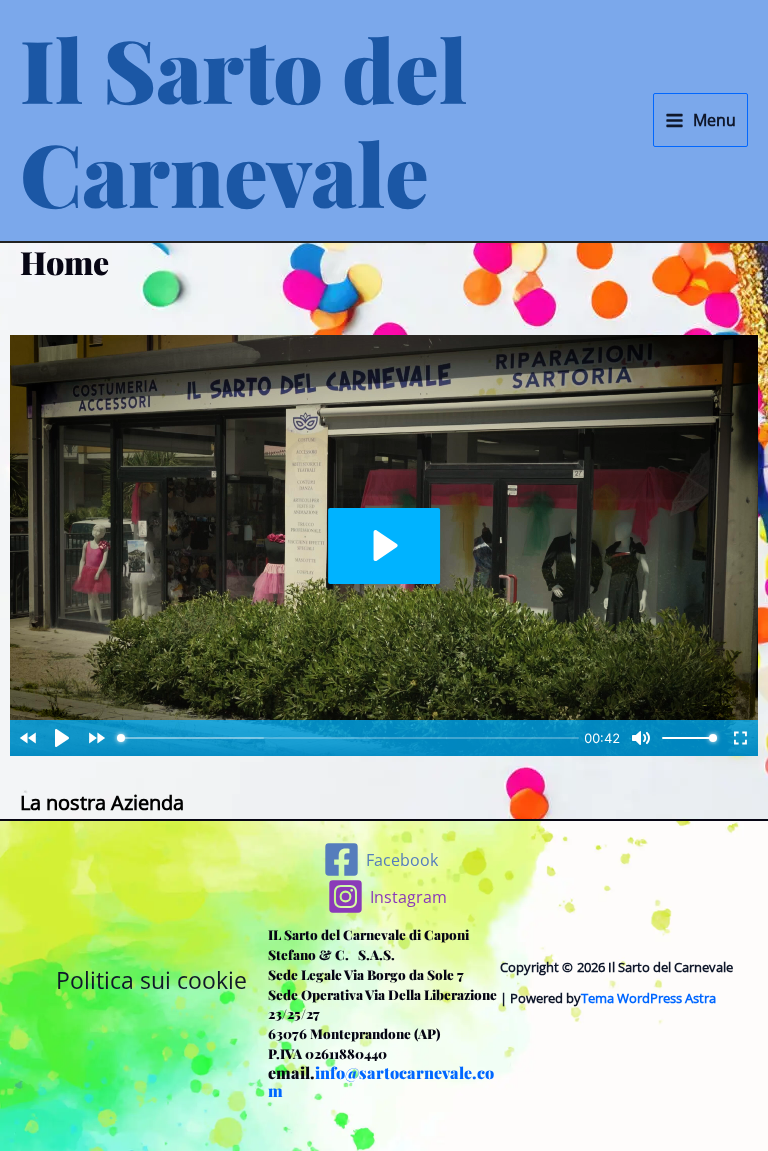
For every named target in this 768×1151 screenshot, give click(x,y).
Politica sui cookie (151, 980)
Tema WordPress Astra (648, 998)
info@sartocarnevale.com (381, 1082)
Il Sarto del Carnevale (244, 120)
